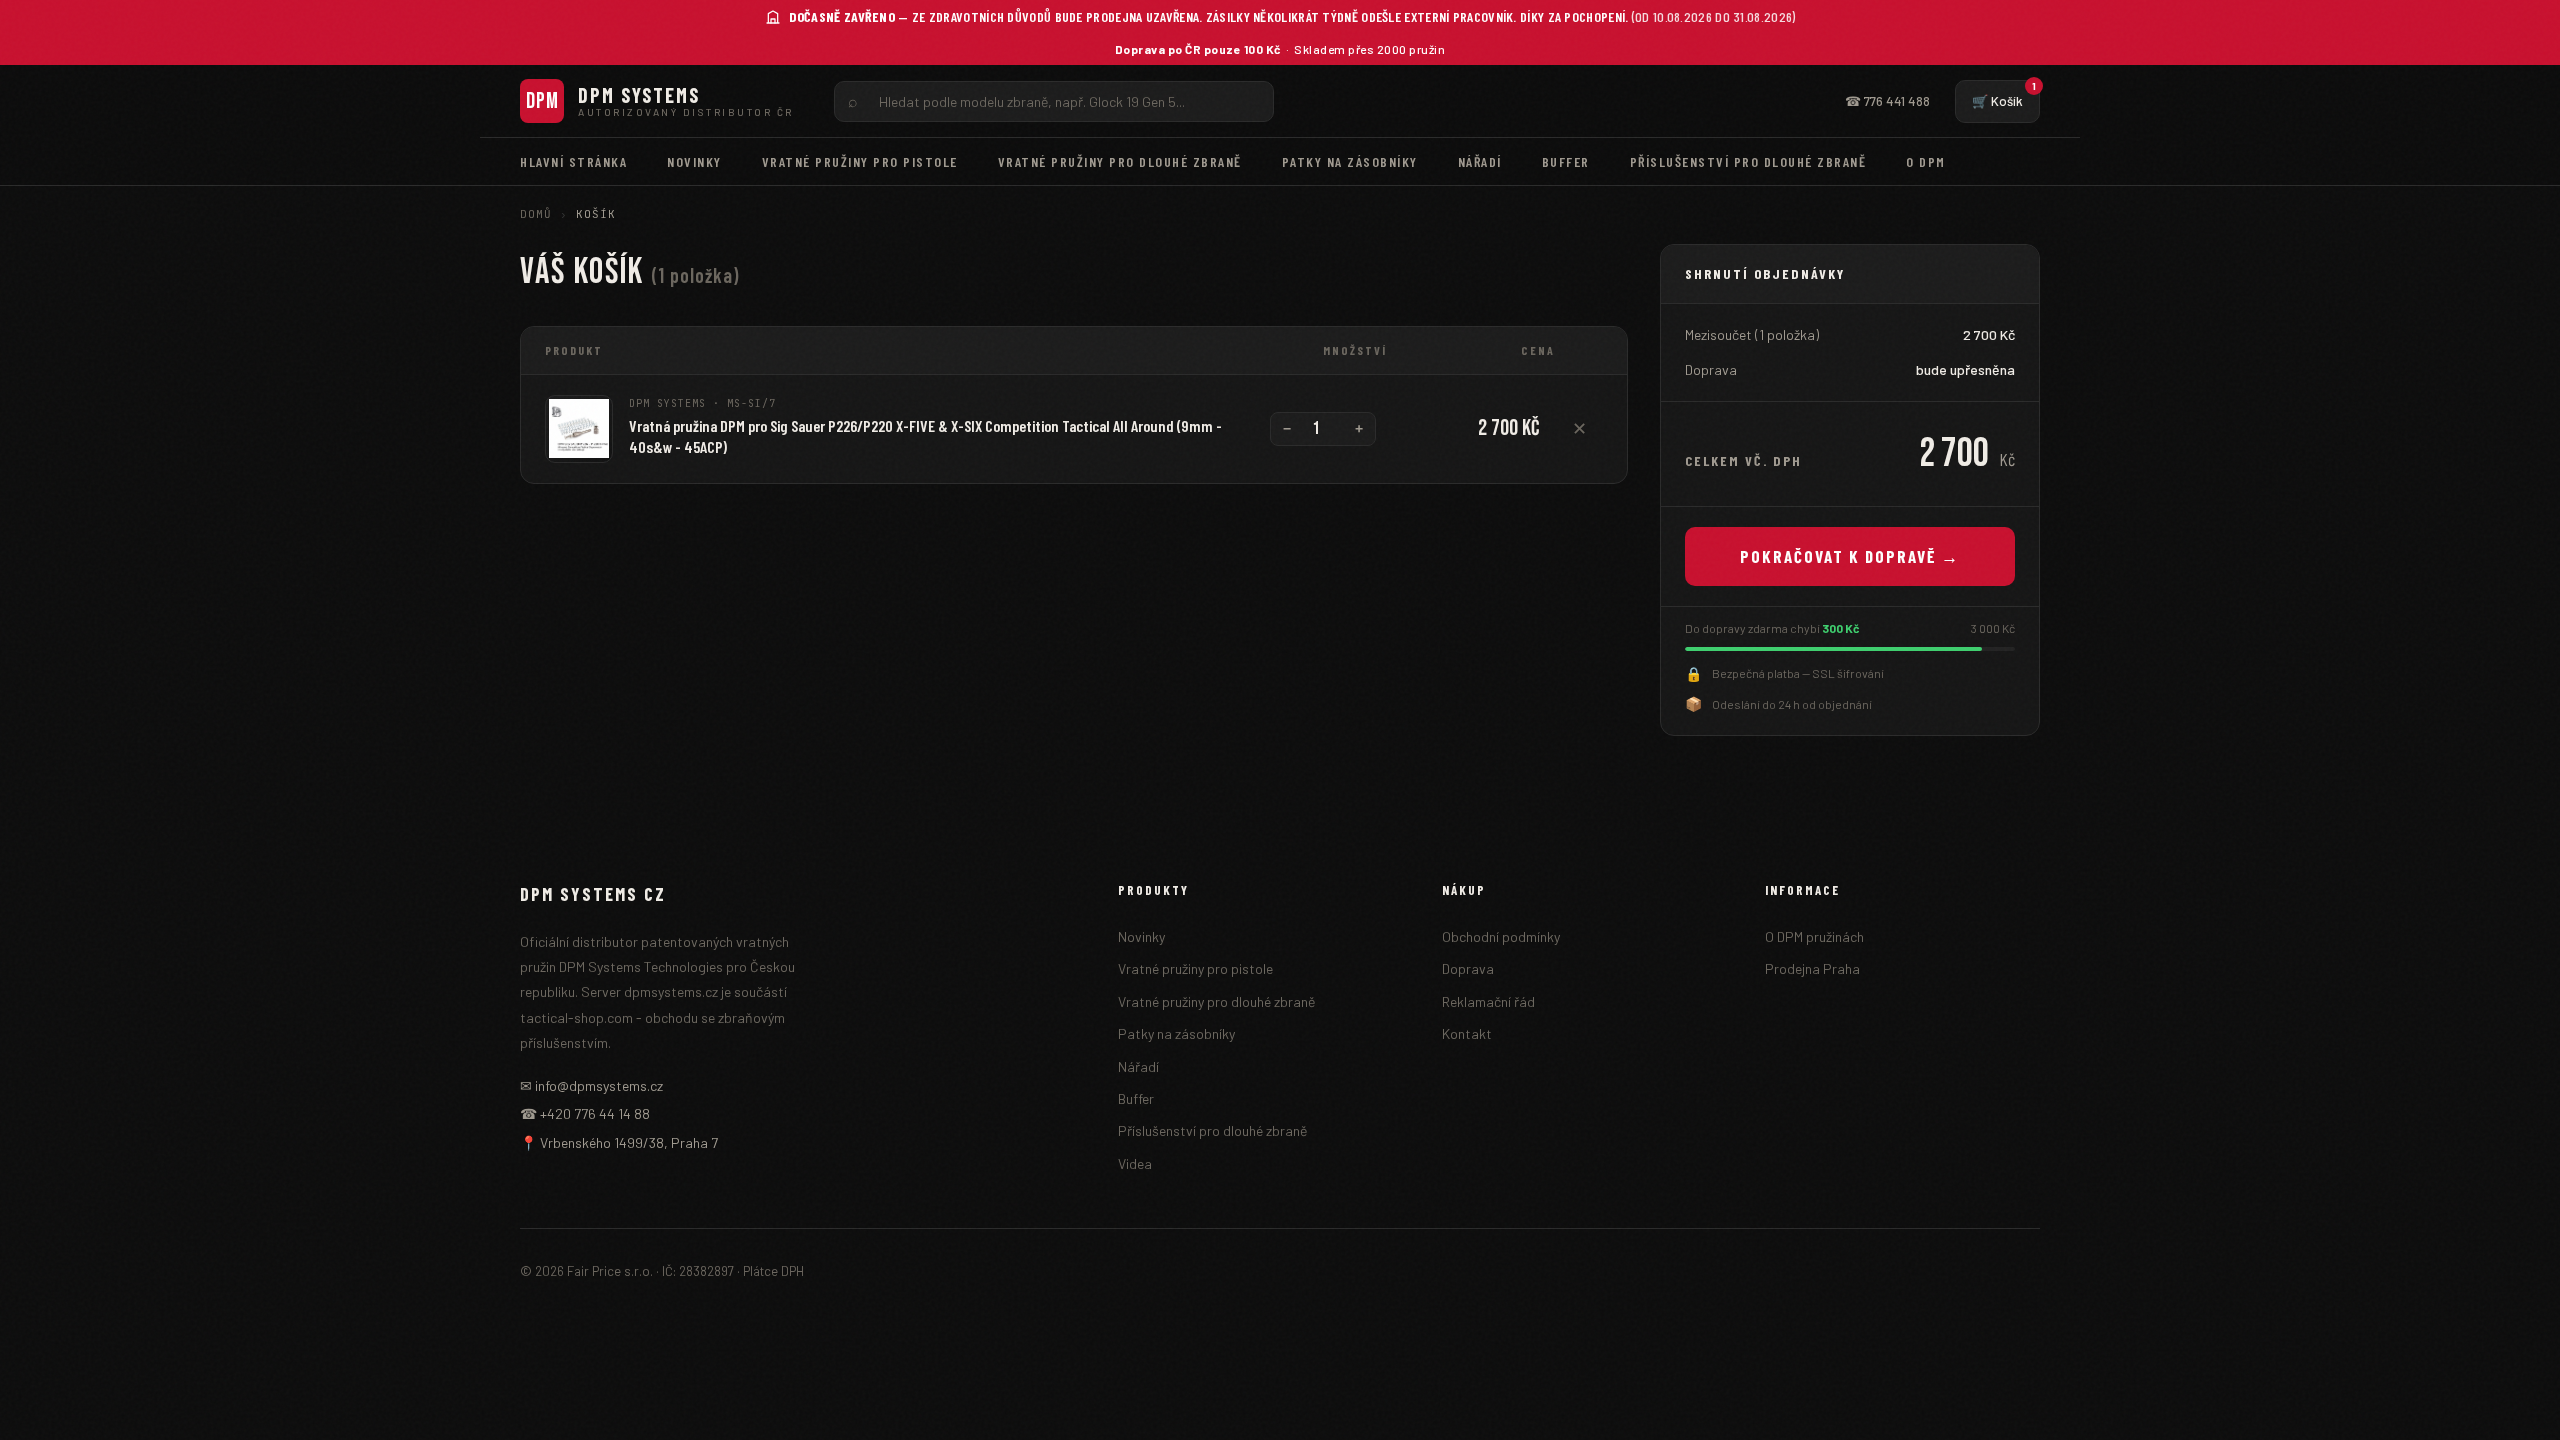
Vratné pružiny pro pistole (860, 161)
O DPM (1926, 161)
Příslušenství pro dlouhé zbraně (1748, 161)
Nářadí (1480, 161)
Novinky (694, 161)
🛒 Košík (2004, 94)
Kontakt (1467, 1033)
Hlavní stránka (573, 161)
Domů (536, 214)
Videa (1135, 1163)
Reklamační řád (1488, 1001)
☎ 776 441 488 (1887, 101)
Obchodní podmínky (1501, 936)
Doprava (1468, 968)
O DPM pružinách (1814, 936)
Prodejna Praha (1812, 968)
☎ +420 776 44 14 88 (585, 1113)
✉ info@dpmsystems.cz (591, 1085)
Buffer (1566, 161)
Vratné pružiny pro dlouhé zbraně (1120, 161)
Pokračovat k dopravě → (1850, 556)
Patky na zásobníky (1350, 161)
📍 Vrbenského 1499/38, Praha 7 (619, 1142)
